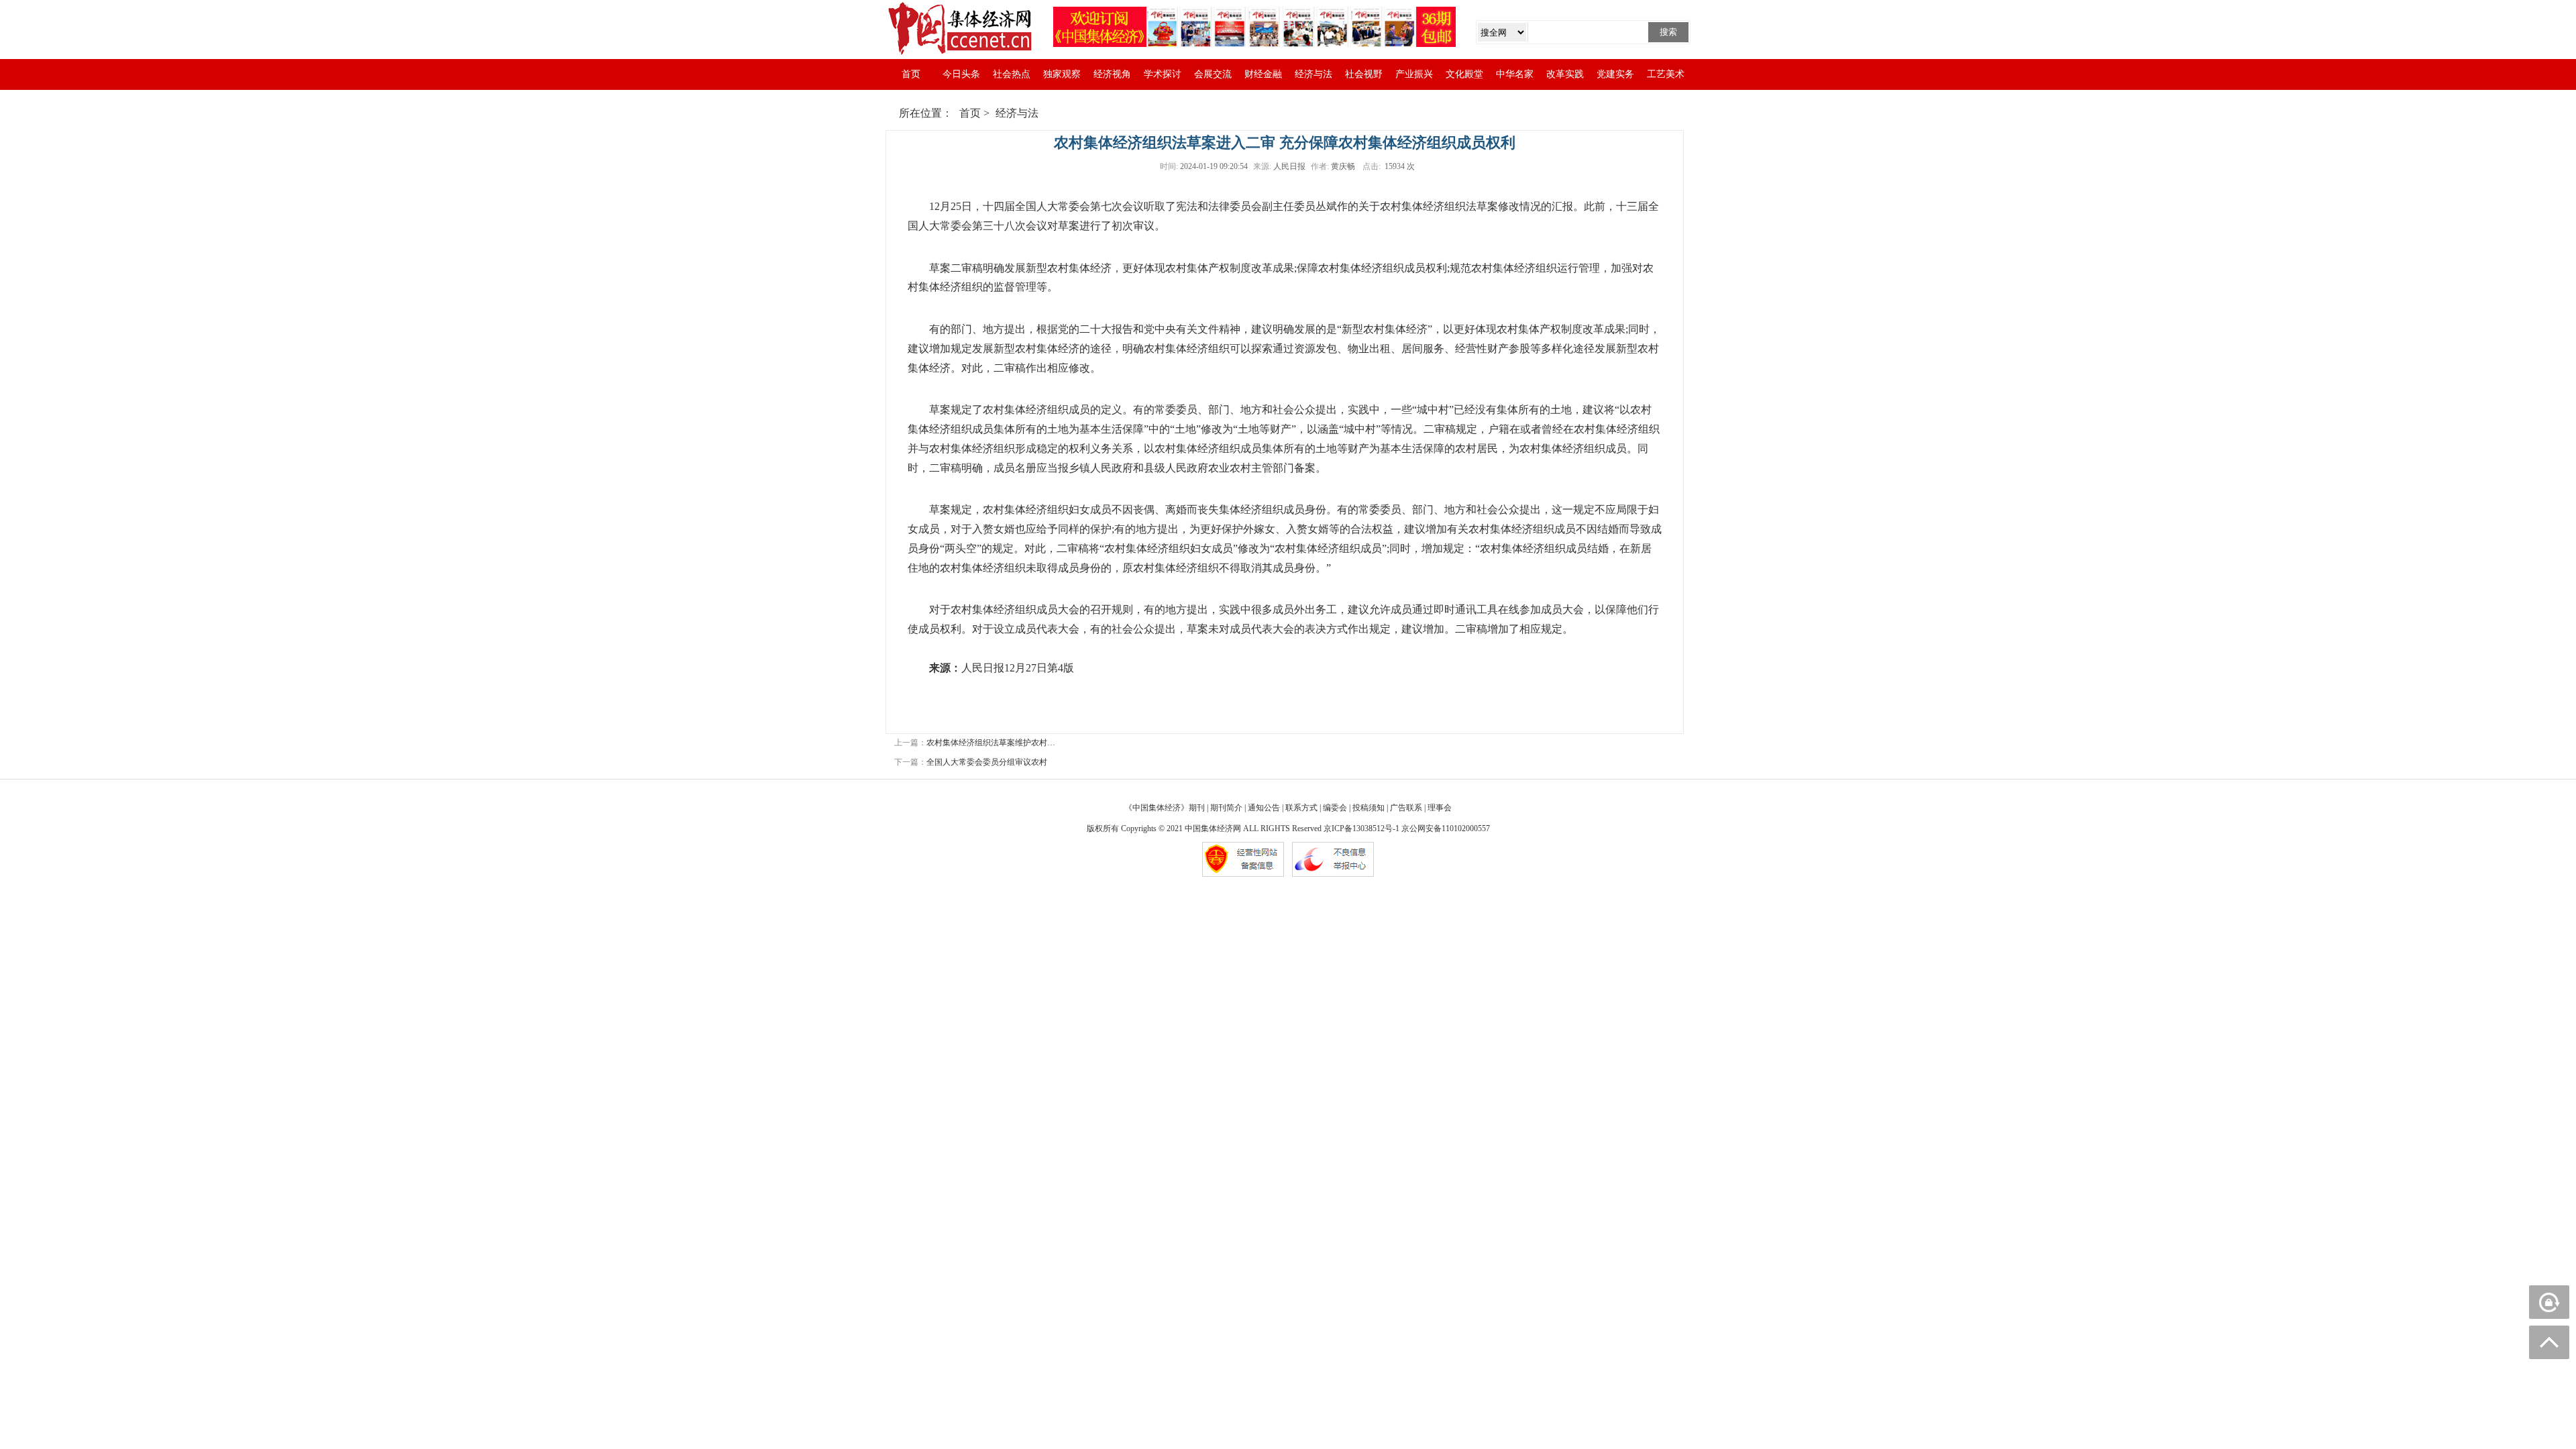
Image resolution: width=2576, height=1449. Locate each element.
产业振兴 (1414, 74)
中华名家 (1515, 74)
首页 (911, 74)
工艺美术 (1666, 74)
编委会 (1335, 808)
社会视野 (1364, 74)
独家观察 (1062, 74)
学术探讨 (1163, 74)
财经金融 (1263, 74)
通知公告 (1264, 808)
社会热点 (1012, 74)
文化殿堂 (1464, 74)
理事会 (1440, 808)
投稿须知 (1368, 808)
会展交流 (1213, 74)
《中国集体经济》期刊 (1165, 808)
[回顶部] (2549, 1342)
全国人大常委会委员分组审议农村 (987, 762)
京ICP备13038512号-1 (1361, 828)
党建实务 (1615, 74)
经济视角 (1112, 74)
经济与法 (1313, 74)
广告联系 (1406, 808)
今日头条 (961, 74)
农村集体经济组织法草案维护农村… (991, 743)
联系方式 (1301, 808)
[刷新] (2549, 1302)
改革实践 (1565, 74)
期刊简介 (1226, 808)
